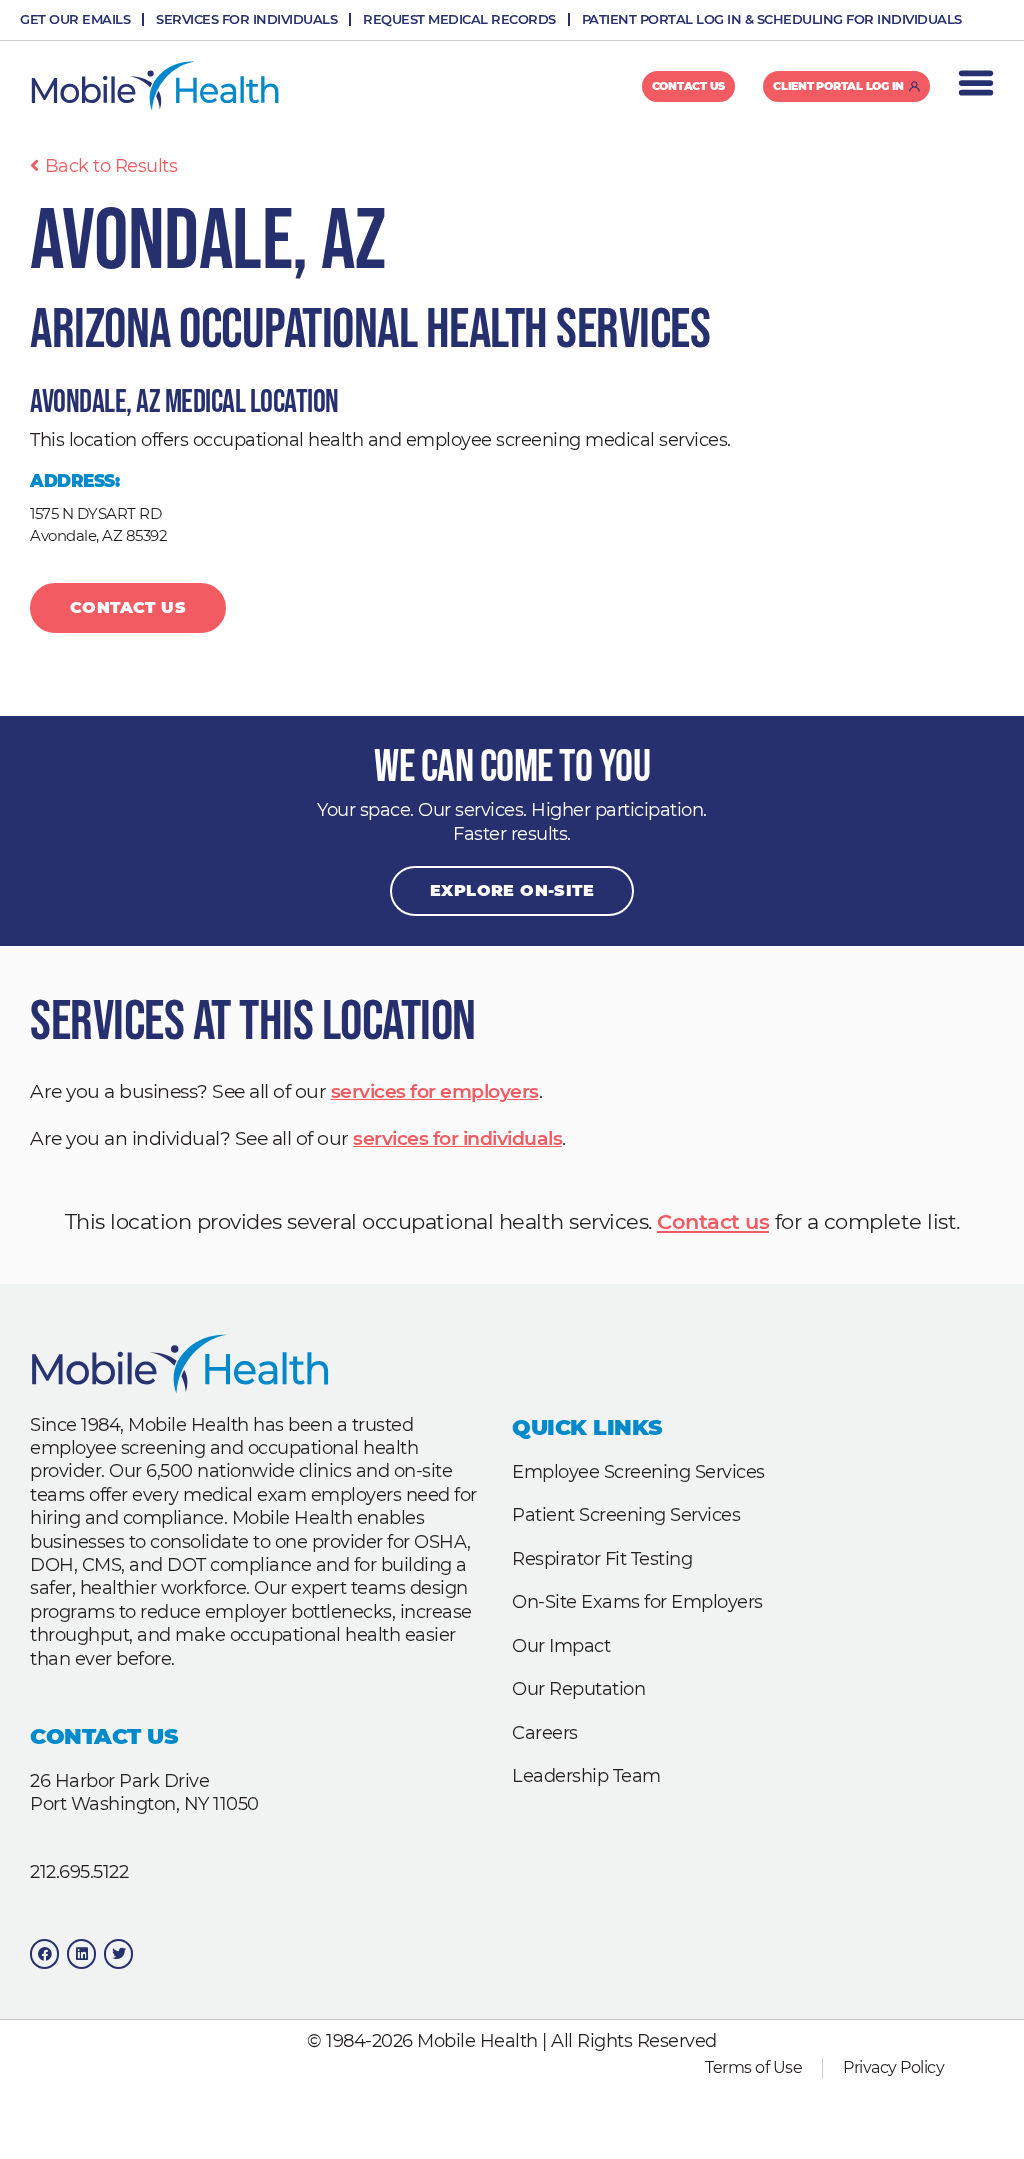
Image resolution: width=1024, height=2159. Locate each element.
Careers (545, 1733)
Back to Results (111, 166)
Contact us (713, 1221)
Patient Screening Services (626, 1515)
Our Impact (561, 1646)
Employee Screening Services (638, 1472)
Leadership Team (586, 1776)
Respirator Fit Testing (602, 1559)
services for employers (435, 1091)
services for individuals (457, 1138)
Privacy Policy (893, 2067)
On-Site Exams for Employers (637, 1602)
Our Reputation (578, 1689)
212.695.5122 (79, 1872)
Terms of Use (753, 2067)
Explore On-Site (512, 890)
